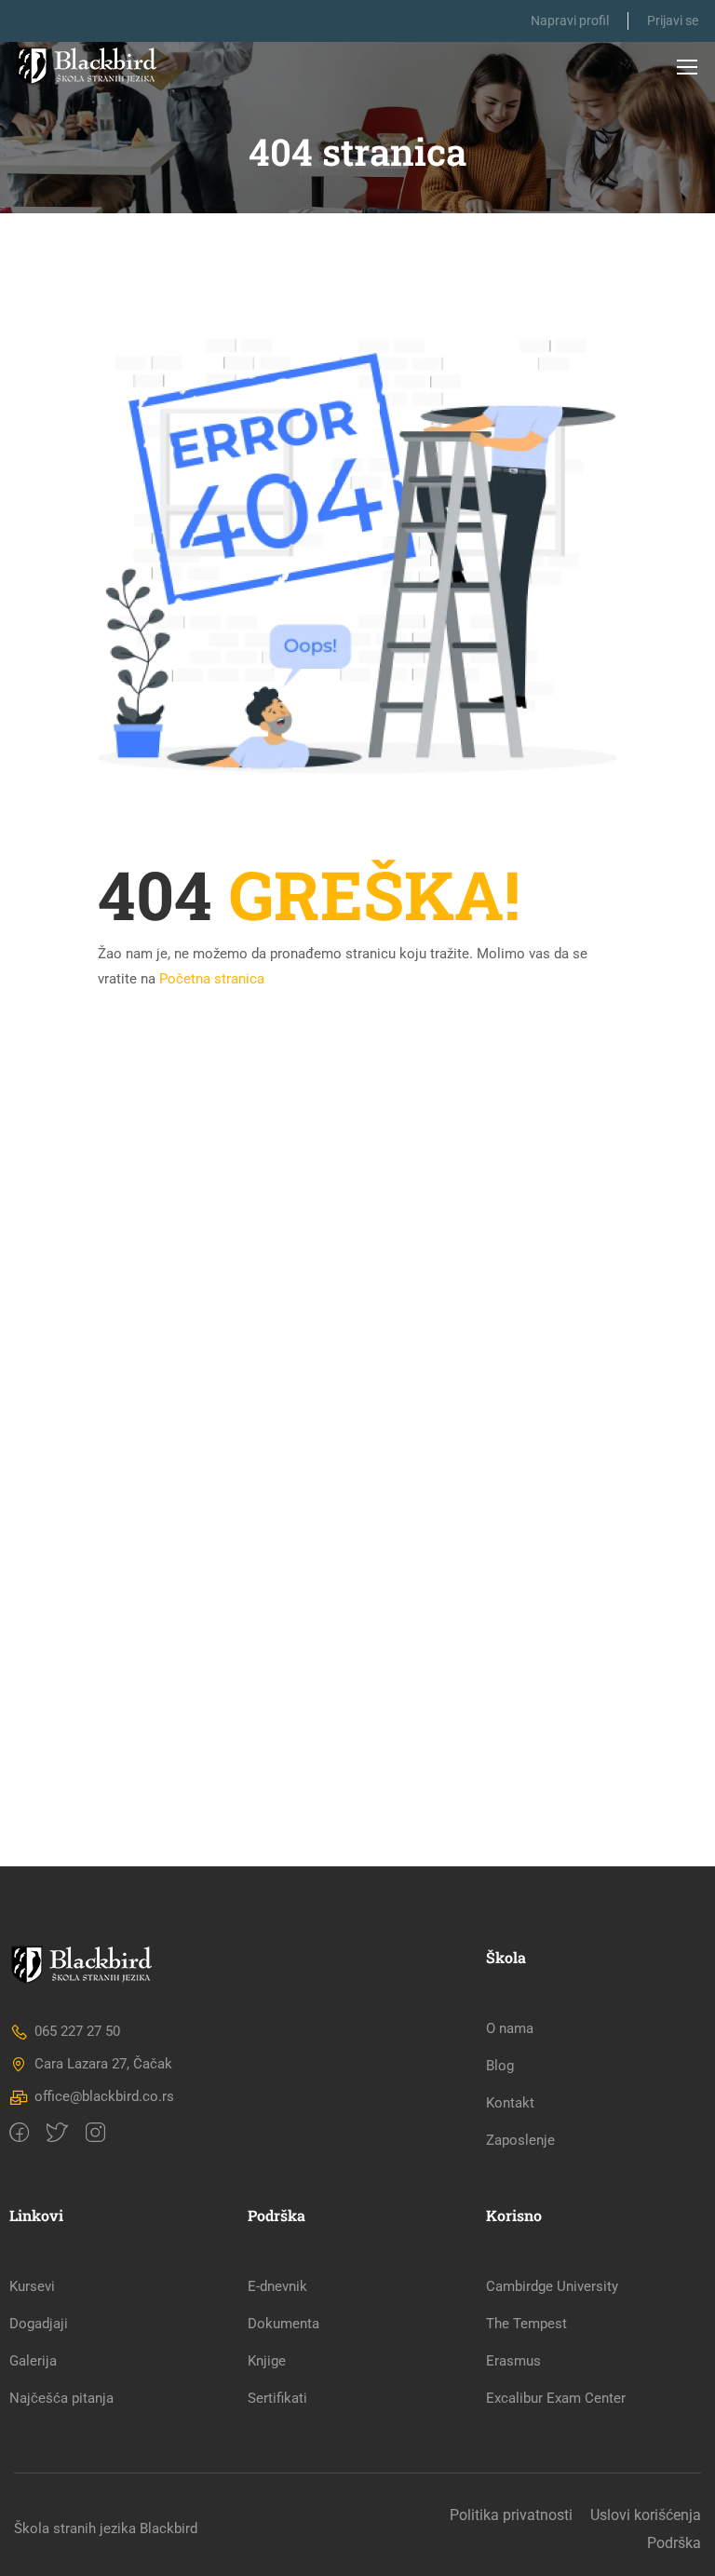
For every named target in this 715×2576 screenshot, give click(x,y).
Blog (500, 2066)
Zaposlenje (520, 2140)
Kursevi (32, 2286)
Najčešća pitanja (61, 2398)
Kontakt (510, 2103)
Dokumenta (283, 2324)
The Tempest (526, 2324)
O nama (510, 2028)
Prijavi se (673, 20)
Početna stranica (212, 979)
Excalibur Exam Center (556, 2398)
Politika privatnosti (511, 2515)
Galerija (33, 2361)
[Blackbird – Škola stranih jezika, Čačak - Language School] (91, 66)
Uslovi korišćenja (646, 2515)
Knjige (267, 2361)
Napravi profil (570, 20)
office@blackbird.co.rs (104, 2096)
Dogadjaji (39, 2324)
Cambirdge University (552, 2286)
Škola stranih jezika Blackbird (106, 2529)
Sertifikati (277, 2398)
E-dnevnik (277, 2286)
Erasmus (513, 2361)
